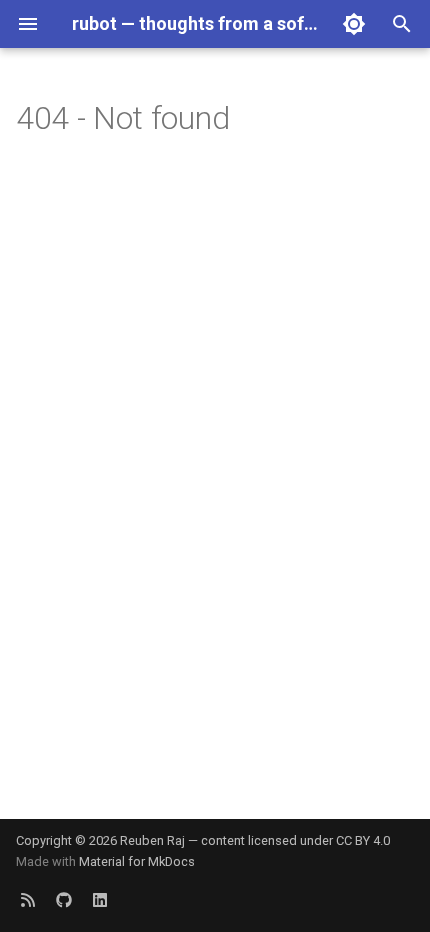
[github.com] (64, 900)
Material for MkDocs (137, 861)
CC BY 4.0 (363, 840)
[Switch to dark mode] (354, 24)
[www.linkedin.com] (100, 900)
